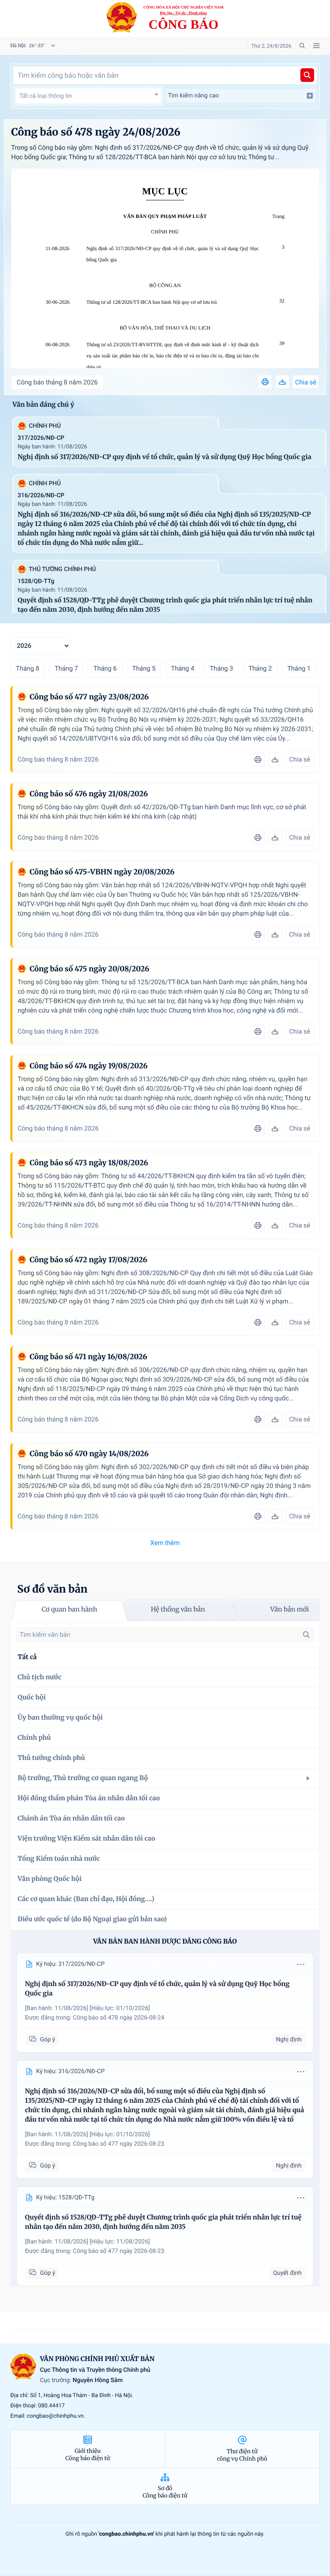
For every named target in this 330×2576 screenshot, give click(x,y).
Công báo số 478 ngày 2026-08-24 (119, 2018)
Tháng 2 (260, 668)
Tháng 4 (183, 668)
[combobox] (89, 96)
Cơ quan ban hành (69, 1610)
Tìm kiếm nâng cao (194, 96)
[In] (265, 382)
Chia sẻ (306, 382)
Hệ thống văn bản (178, 1610)
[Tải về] (282, 382)
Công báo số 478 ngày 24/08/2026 (96, 132)
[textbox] (89, 96)
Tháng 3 (221, 668)
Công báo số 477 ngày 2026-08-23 (119, 2144)
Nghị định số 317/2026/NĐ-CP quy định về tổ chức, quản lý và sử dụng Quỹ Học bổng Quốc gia (173, 254)
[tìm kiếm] (306, 1635)
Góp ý (47, 2040)
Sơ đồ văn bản (52, 1589)
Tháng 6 (105, 668)
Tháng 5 (144, 668)
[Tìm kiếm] (307, 75)
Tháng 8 (27, 668)
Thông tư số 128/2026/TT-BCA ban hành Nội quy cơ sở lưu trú (152, 302)
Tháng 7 (66, 668)
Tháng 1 (299, 668)
